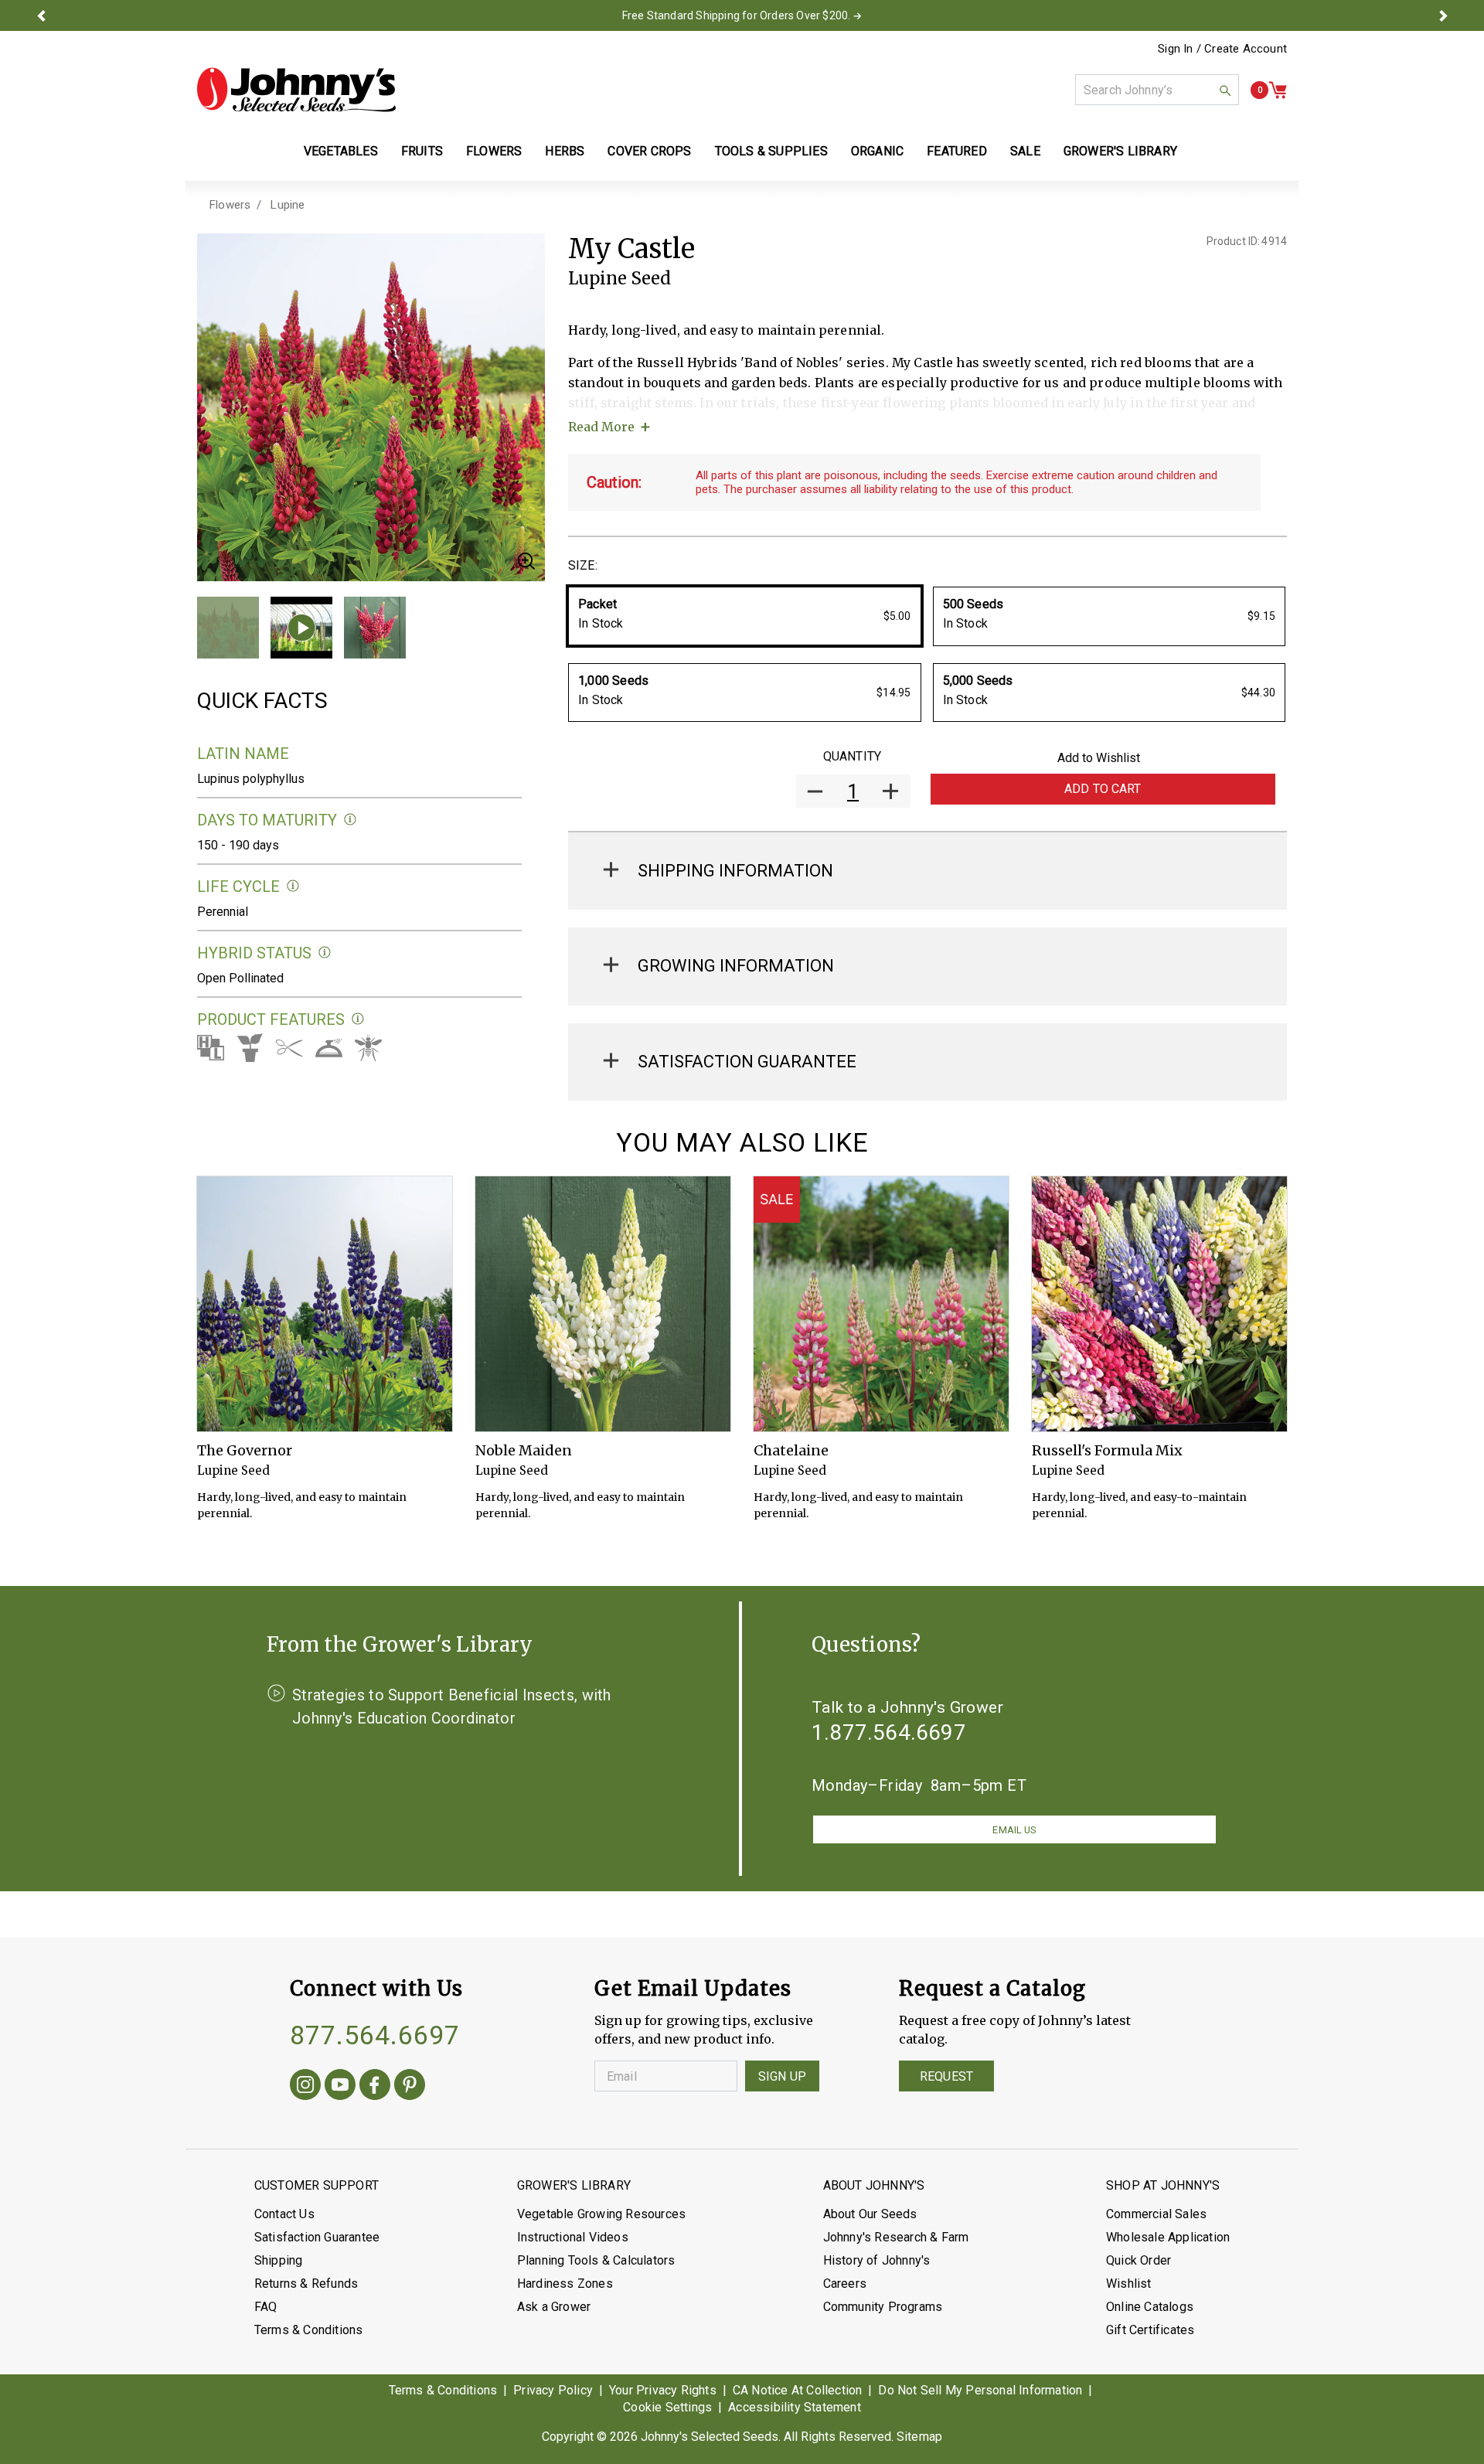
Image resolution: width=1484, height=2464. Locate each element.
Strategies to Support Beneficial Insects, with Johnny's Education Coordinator (452, 1707)
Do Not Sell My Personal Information (980, 2390)
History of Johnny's (877, 2260)
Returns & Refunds (306, 2284)
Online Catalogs (1150, 2307)
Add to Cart (1103, 789)
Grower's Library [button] (1122, 151)
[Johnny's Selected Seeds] (296, 90)
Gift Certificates (1150, 2330)
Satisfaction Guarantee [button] (747, 1062)
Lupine (288, 205)
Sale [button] (1025, 151)
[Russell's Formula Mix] (1159, 1304)
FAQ (266, 2307)
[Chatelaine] (881, 1304)
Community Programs (883, 2307)
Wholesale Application (1168, 2237)
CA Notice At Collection (798, 2390)
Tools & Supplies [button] (771, 151)
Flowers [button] (494, 151)
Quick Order (1139, 2260)
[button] (41, 15)
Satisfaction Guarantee (317, 2237)
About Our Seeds (870, 2214)
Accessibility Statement (795, 2407)
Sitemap (919, 2437)
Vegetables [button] (341, 151)
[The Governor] (325, 1304)
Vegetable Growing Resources (601, 2214)
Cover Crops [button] (649, 151)
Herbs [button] (565, 151)
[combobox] (1157, 90)
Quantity (852, 756)
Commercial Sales (1156, 2214)
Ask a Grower (554, 2307)
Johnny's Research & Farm (896, 2237)
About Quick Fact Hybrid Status (325, 953)
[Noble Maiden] (603, 1304)
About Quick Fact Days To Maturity (351, 820)
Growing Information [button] (736, 966)
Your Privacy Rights (663, 2390)
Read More (601, 427)
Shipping (279, 2260)
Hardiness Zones (565, 2284)
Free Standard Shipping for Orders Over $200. (737, 15)
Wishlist (1129, 2284)
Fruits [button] (422, 151)
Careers (845, 2284)
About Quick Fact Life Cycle (293, 886)
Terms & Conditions (309, 2330)
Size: (583, 565)
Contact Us (284, 2214)
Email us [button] (1014, 1830)
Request (946, 2076)
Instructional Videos (573, 2237)
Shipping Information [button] (735, 871)
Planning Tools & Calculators (596, 2260)
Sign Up (782, 2076)
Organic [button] (877, 151)
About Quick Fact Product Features (358, 1019)
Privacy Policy (553, 2390)
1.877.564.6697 (889, 1732)
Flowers (230, 205)
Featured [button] (957, 151)
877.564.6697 (375, 2035)
